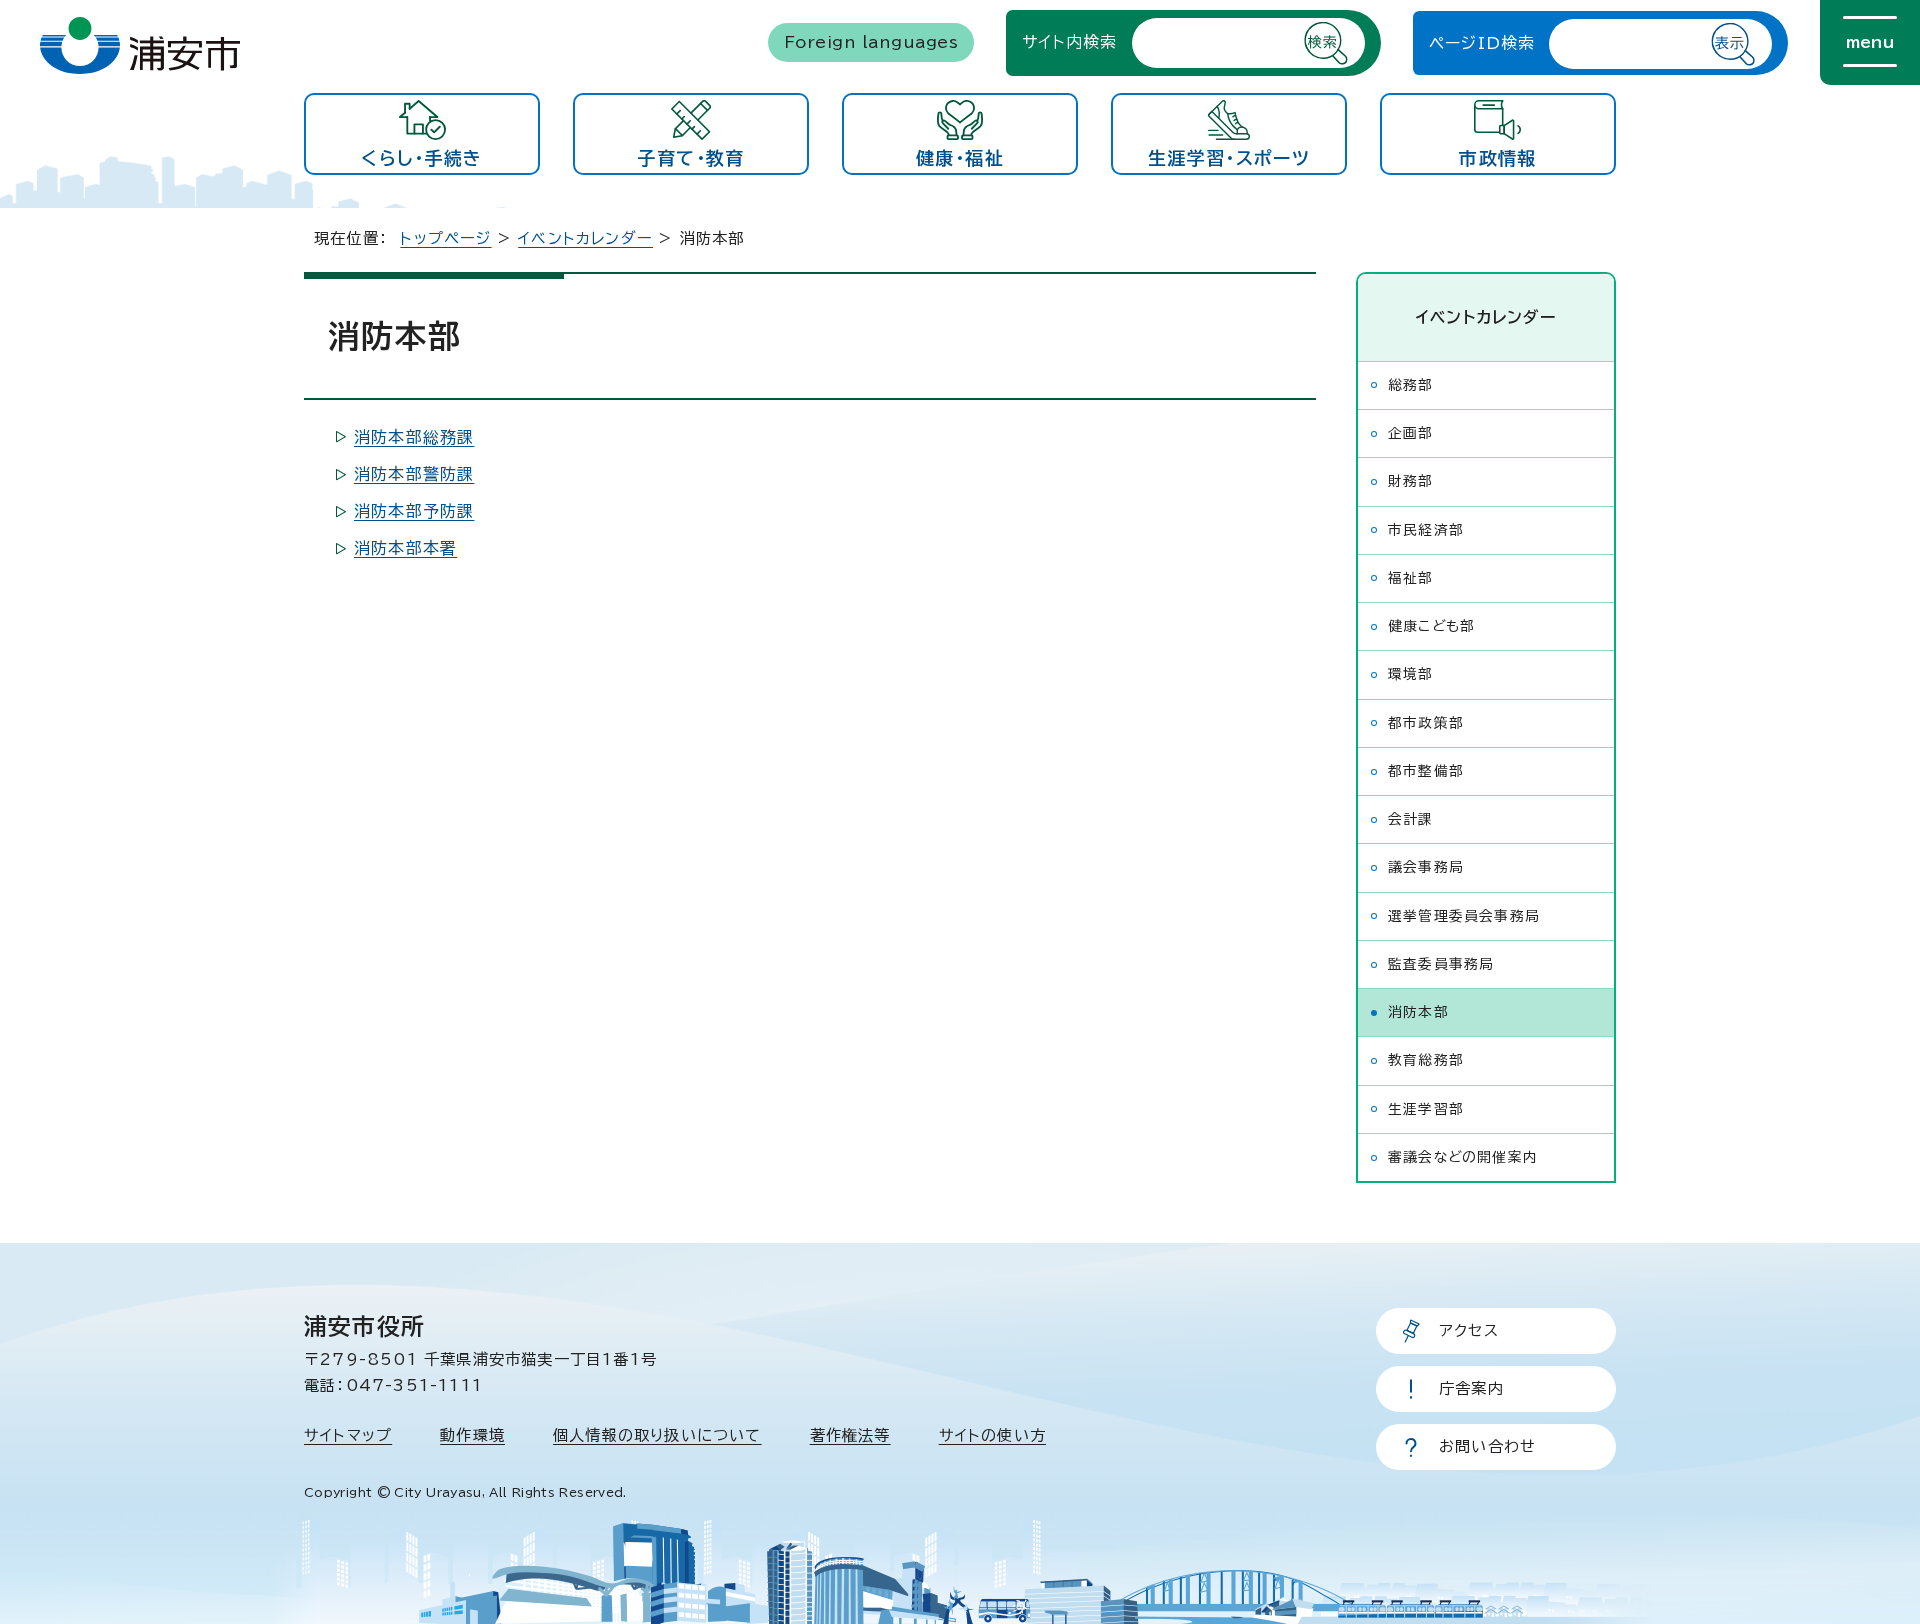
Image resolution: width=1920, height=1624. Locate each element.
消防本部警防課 (414, 474)
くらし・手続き (421, 158)
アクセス (1469, 1330)
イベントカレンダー (585, 238)
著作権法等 (850, 1435)
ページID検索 (1482, 43)
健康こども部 (1431, 626)
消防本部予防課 (414, 511)
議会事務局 (1426, 867)
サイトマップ (348, 1435)
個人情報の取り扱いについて (657, 1435)
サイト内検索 (1069, 42)
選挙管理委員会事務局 (1464, 916)
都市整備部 (1426, 771)
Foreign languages (871, 42)
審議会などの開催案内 (1463, 1157)
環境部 (1411, 674)
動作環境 (472, 1435)
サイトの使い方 (992, 1435)
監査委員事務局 (1441, 964)
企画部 (1411, 433)
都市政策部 (1426, 723)
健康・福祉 (960, 158)
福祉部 (1411, 578)
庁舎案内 (1471, 1388)
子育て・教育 (690, 158)
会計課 (1411, 819)
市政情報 (1497, 158)
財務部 (1411, 481)
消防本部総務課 (414, 437)
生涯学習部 (1426, 1109)
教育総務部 (1426, 1060)
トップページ (445, 238)
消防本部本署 (405, 548)
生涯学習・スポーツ (1229, 158)
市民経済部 (1426, 530)
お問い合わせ (1487, 1446)
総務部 (1411, 385)
